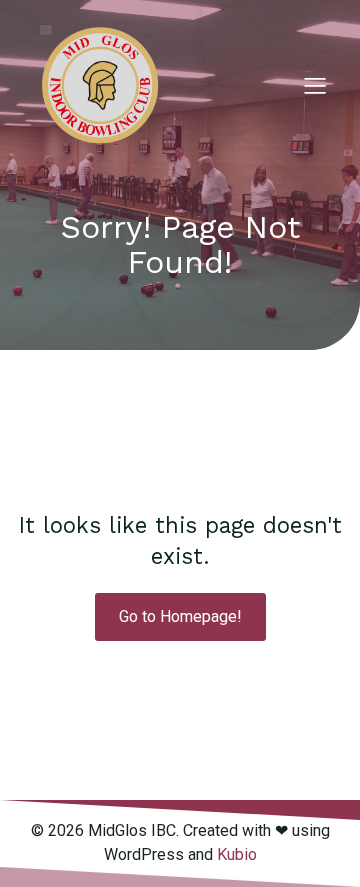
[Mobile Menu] (315, 85)
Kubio (237, 854)
